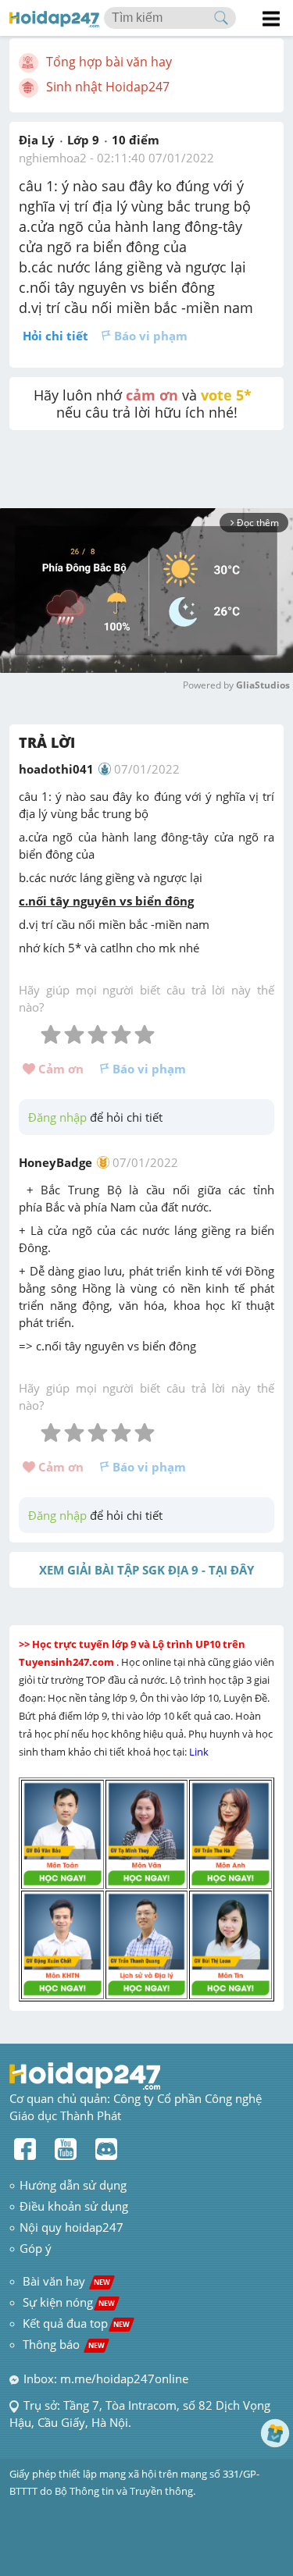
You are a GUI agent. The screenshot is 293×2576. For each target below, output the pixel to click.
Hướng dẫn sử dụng (73, 2185)
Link (200, 1752)
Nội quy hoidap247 (71, 2227)
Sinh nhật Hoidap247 (108, 87)
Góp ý (36, 2248)
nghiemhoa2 (53, 158)
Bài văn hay (65, 2281)
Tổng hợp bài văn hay (109, 62)
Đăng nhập (57, 1117)
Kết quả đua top (76, 2323)
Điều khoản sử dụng (74, 2206)
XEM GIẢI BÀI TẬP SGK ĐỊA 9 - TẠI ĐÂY (146, 1570)
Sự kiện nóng (69, 2302)
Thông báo (64, 2344)
